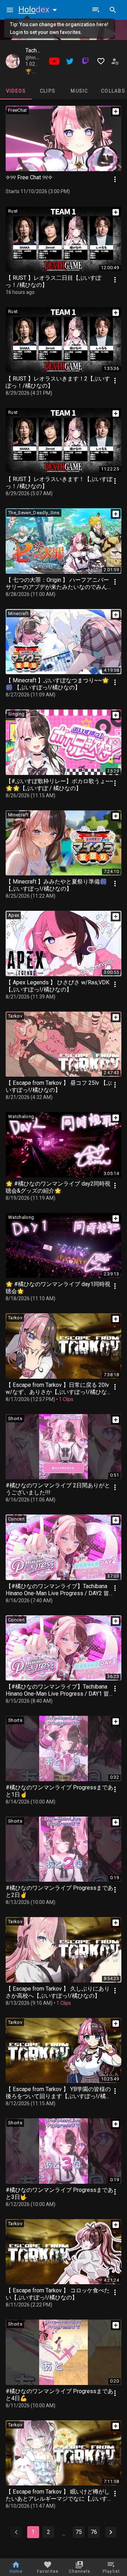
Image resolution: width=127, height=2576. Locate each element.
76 (94, 2532)
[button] (39, 10)
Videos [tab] (16, 91)
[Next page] (111, 2532)
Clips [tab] (48, 91)
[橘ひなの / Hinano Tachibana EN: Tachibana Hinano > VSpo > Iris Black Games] (13, 61)
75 (79, 2532)
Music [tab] (79, 91)
